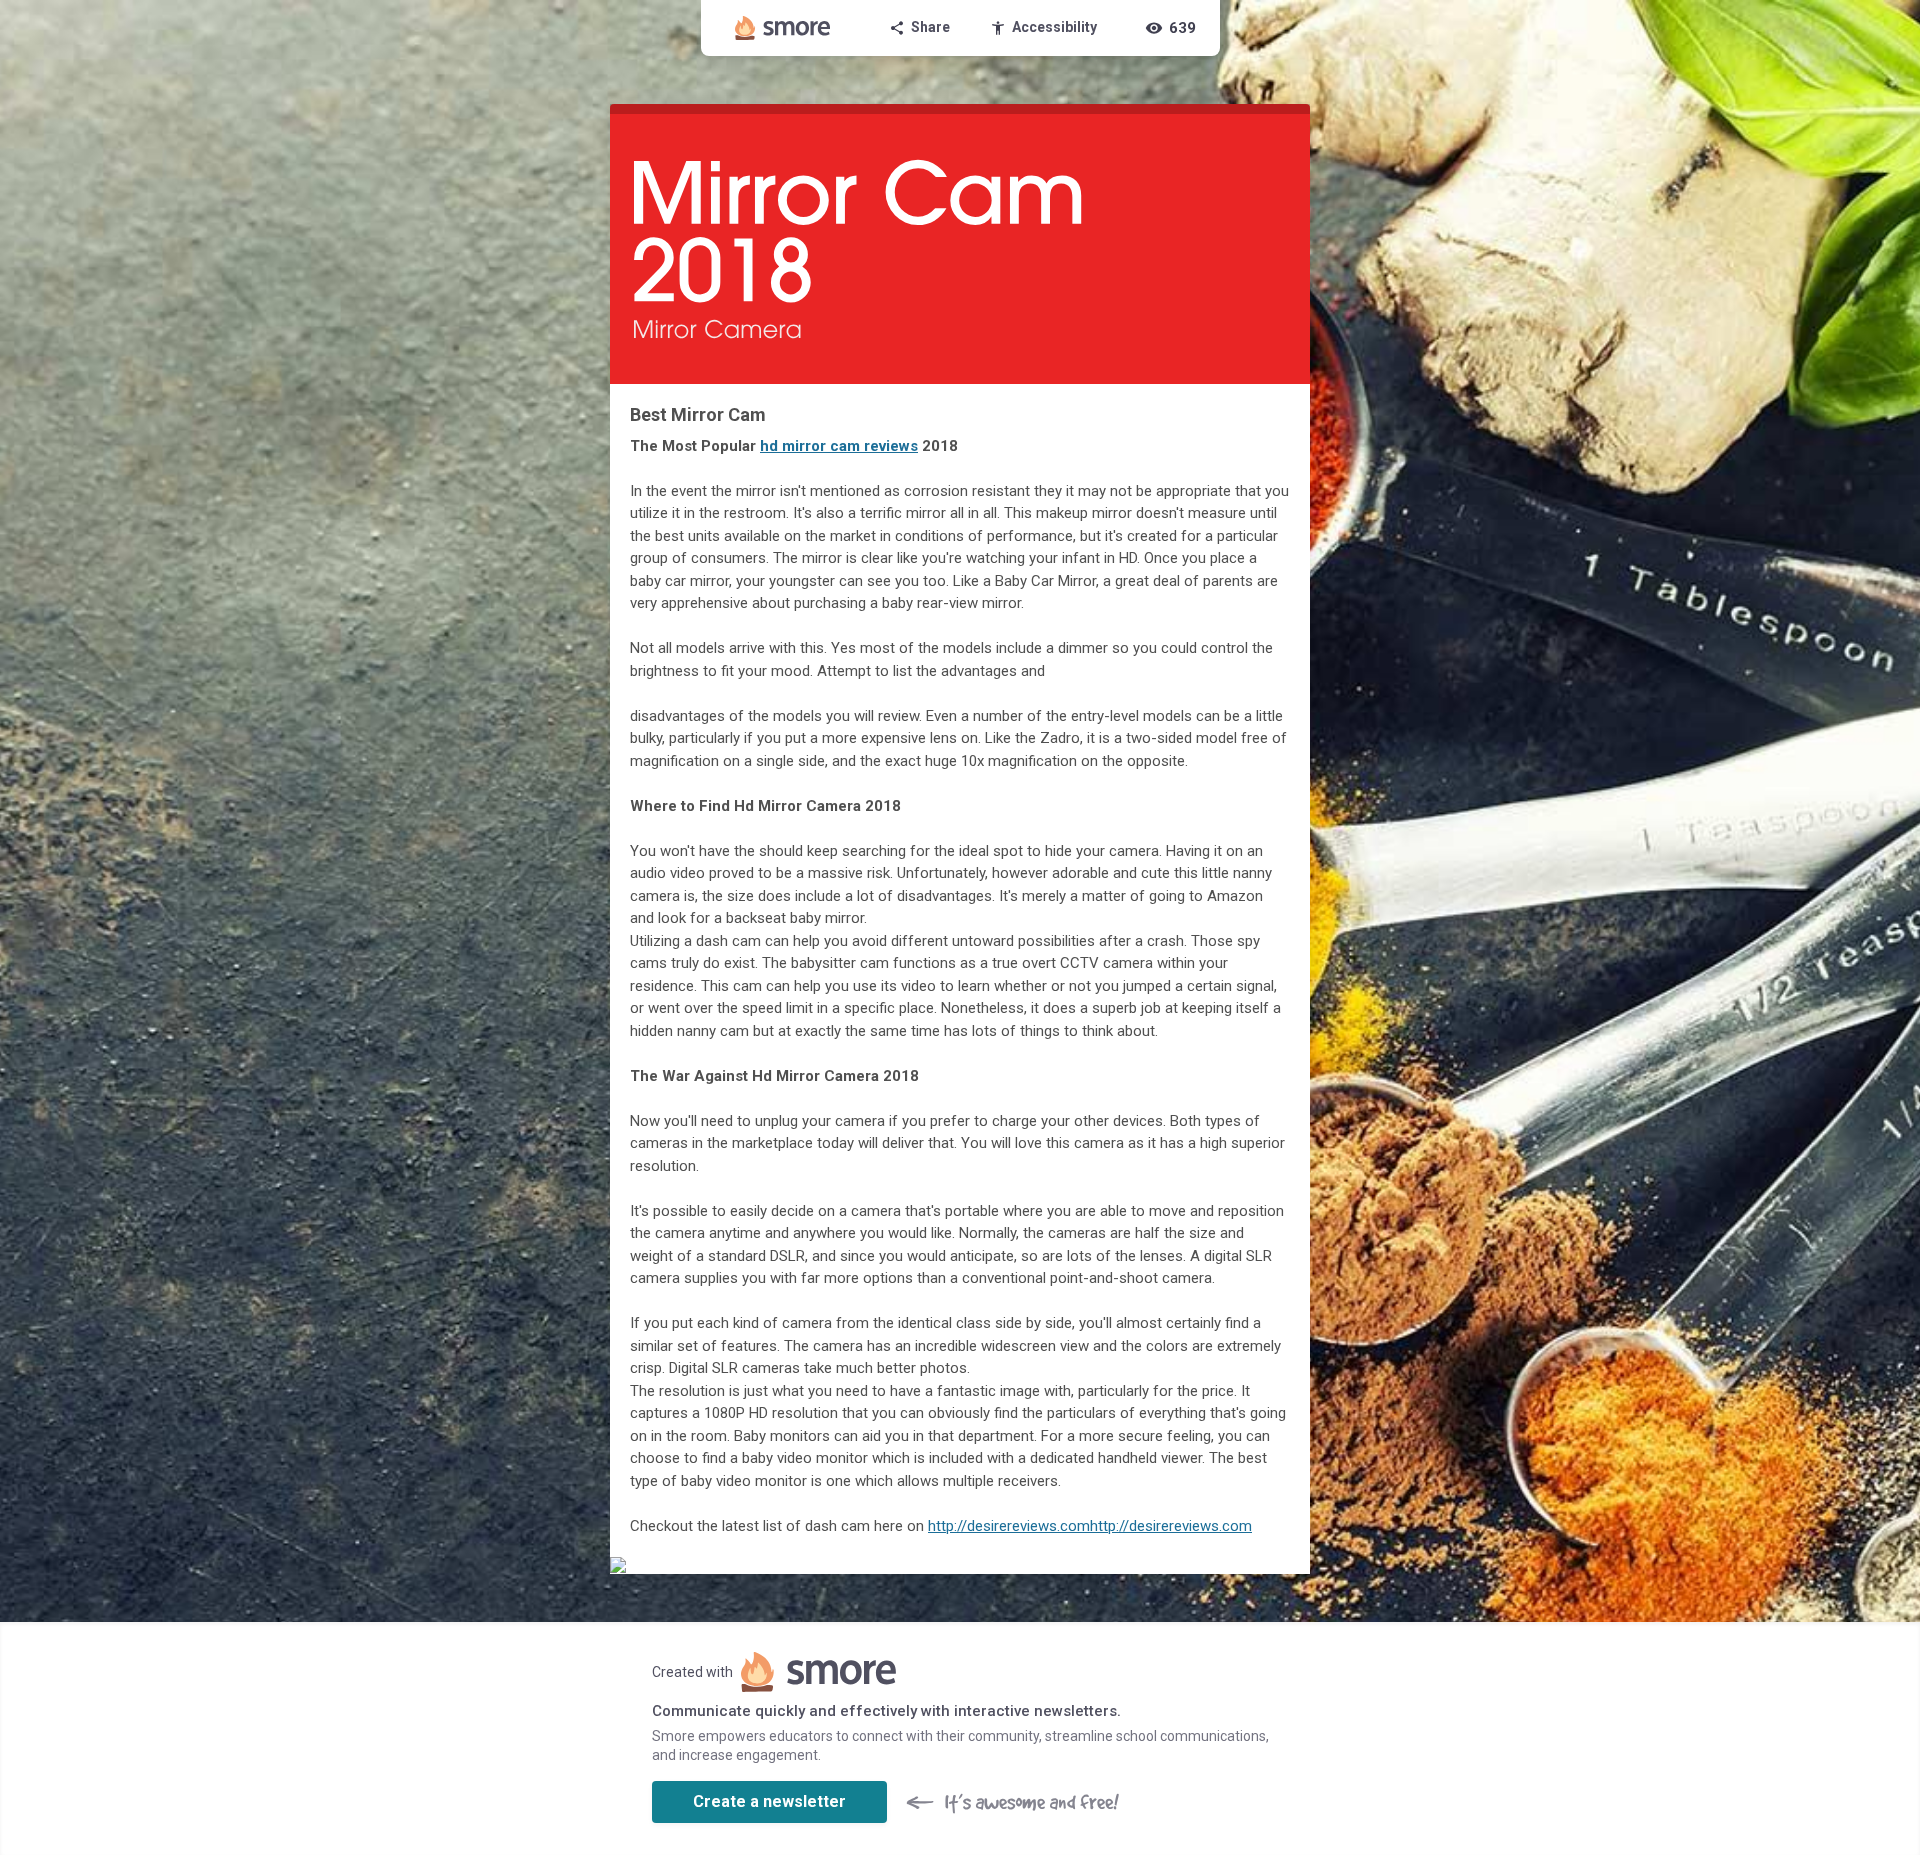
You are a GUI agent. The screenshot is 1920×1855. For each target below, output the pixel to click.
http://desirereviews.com (1009, 1526)
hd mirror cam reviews (839, 446)
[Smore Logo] (783, 28)
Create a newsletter (769, 1801)
